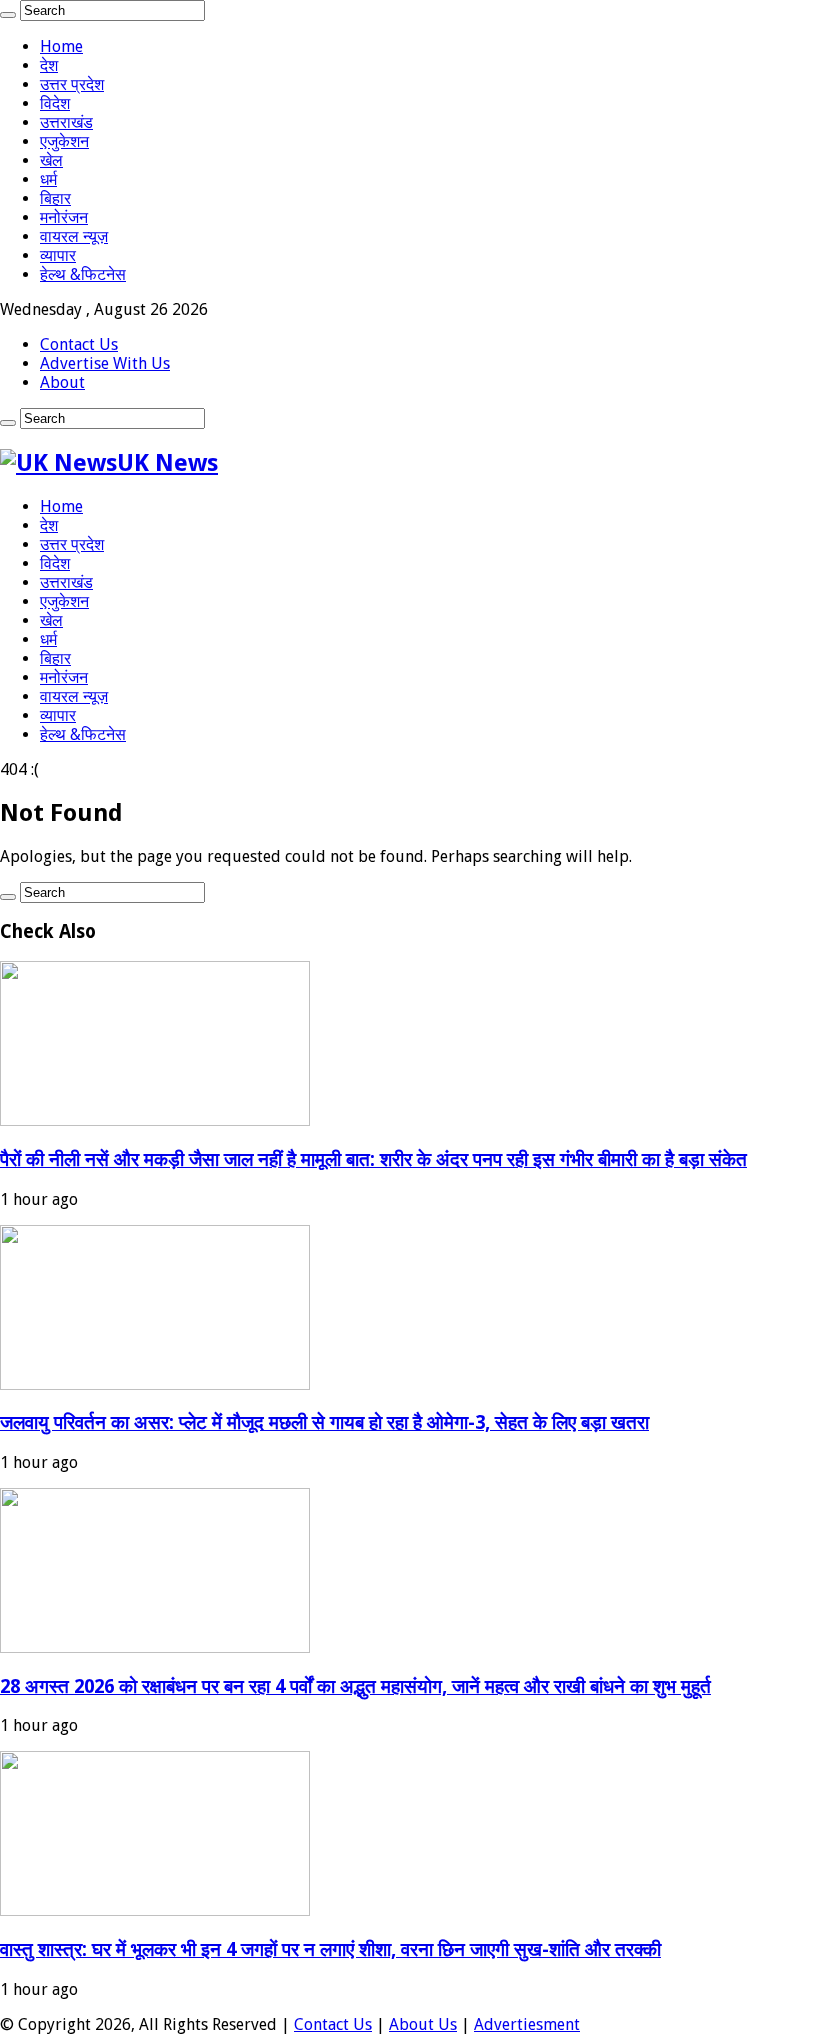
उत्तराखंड (66, 122)
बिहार (55, 198)
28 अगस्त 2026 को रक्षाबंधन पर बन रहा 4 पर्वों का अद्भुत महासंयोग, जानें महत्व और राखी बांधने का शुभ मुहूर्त (355, 1686)
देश (49, 65)
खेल (51, 160)
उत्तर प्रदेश (72, 84)
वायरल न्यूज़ (74, 236)
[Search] (8, 15)
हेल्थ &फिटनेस (83, 274)
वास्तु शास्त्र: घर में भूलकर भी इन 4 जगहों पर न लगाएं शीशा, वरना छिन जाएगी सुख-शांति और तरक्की (330, 1949)
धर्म (48, 179)
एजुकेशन (64, 141)
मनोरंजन (64, 217)
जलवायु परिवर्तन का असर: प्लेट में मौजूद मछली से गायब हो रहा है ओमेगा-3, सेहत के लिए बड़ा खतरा (324, 1422)
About (62, 382)
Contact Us (79, 344)
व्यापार (58, 255)
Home (61, 46)
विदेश (55, 103)
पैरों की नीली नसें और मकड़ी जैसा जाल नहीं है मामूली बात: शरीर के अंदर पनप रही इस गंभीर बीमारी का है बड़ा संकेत (373, 1159)
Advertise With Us (105, 363)
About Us (423, 2024)
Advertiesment (527, 2024)
